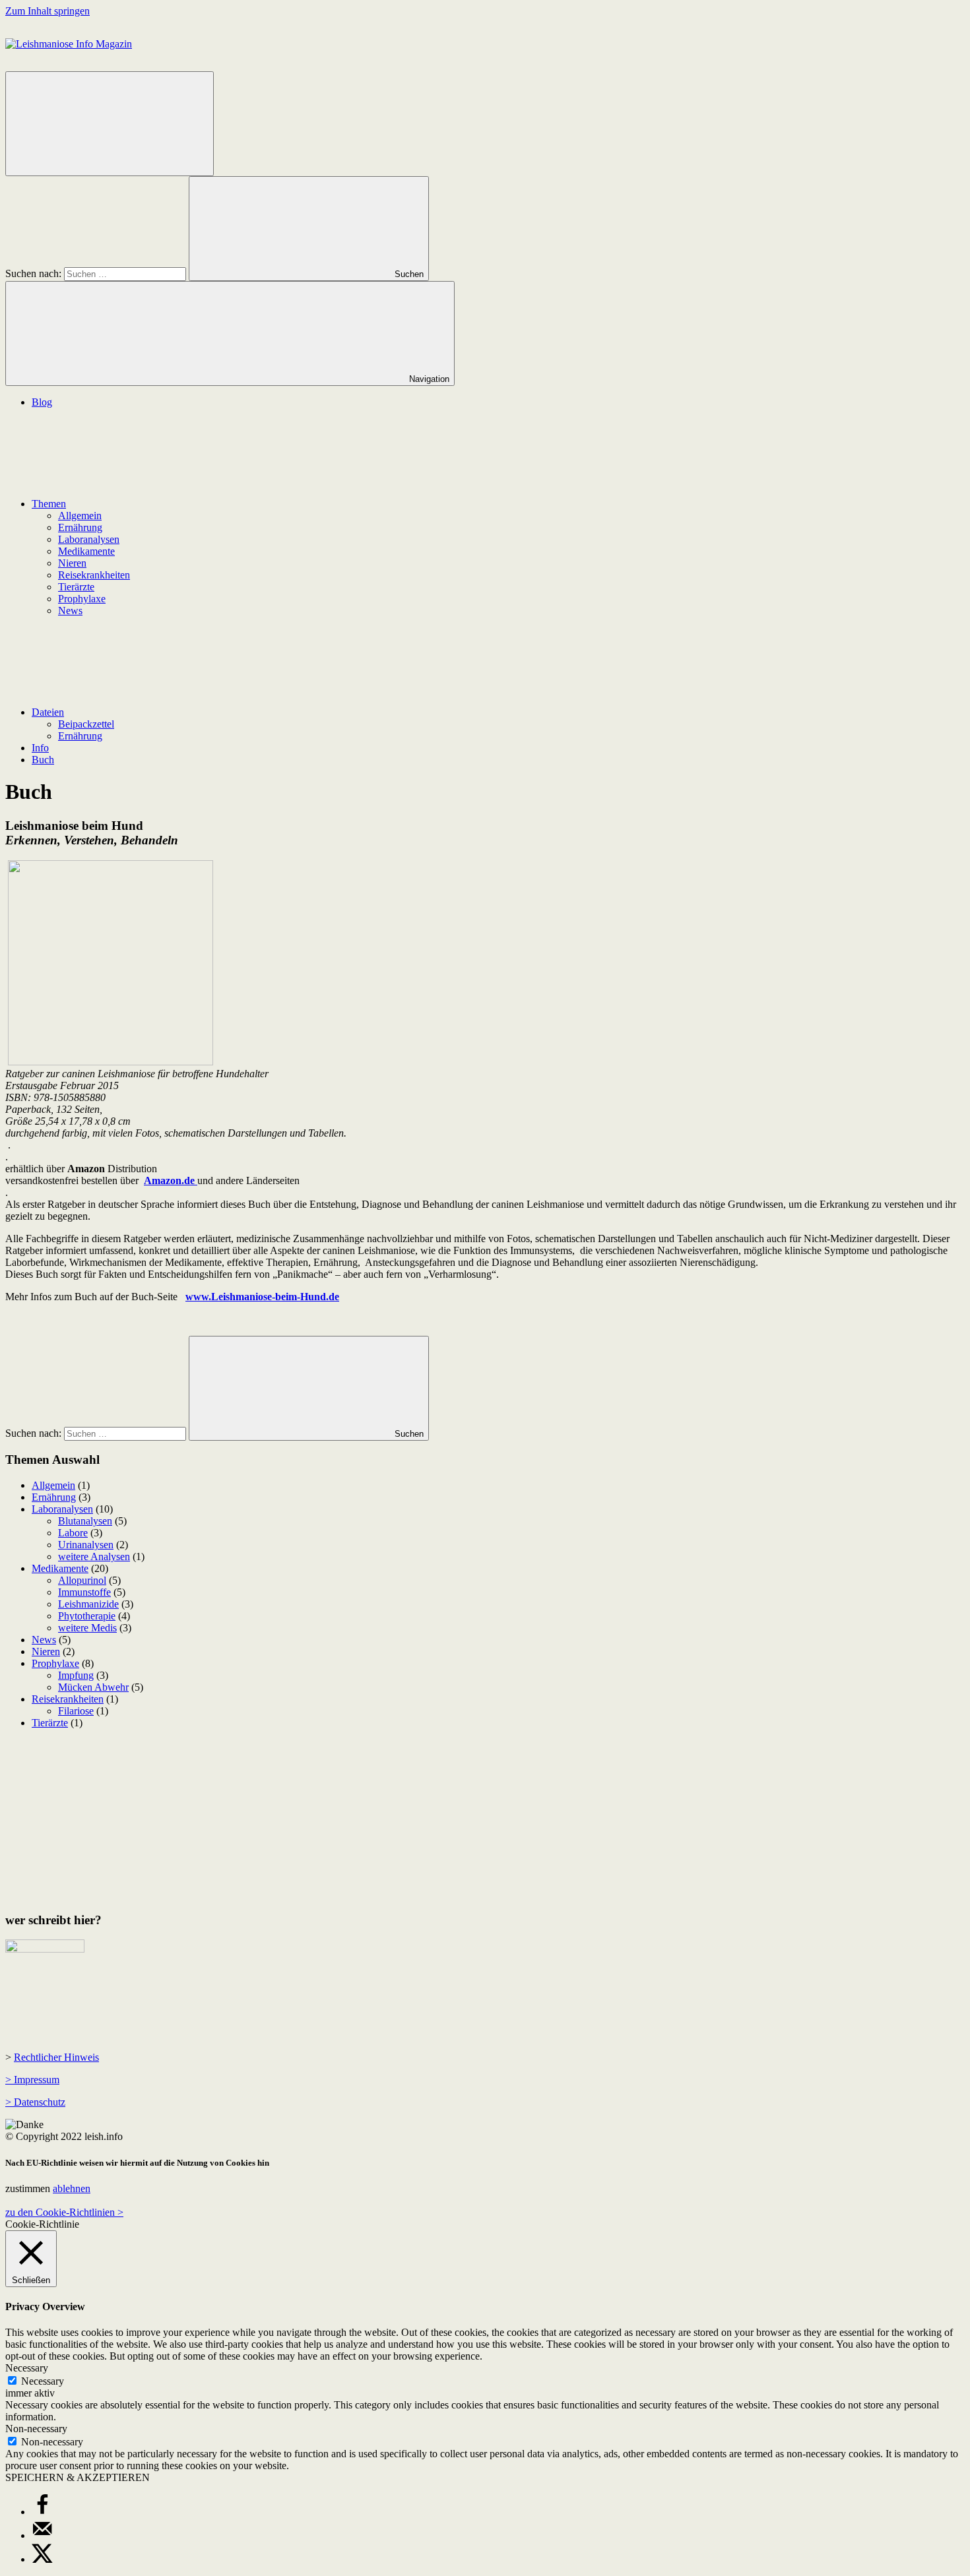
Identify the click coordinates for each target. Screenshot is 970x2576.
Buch (43, 760)
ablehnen (72, 2188)
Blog (42, 402)
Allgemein (80, 516)
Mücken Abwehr (93, 1687)
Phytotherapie (87, 1616)
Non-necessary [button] (36, 2429)
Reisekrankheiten (94, 575)
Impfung (76, 1675)
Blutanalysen (85, 1521)
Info (40, 748)
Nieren (72, 563)
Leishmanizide (88, 1604)
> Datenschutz (35, 2102)
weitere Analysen (94, 1556)
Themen (49, 504)
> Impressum (32, 2080)
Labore (73, 1533)
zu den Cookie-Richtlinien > (64, 2212)
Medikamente (86, 551)
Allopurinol (82, 1580)
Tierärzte (76, 587)
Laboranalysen (89, 539)
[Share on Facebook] (42, 2512)
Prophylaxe (82, 599)
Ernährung (80, 527)
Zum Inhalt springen (48, 11)
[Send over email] (42, 2535)
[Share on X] (42, 2559)
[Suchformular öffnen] (110, 124)
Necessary (43, 2381)
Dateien (48, 712)
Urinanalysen (86, 1545)
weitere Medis (87, 1628)
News (70, 611)
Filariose (76, 1711)
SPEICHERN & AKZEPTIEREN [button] (78, 2477)
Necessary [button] (27, 2368)
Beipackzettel (86, 724)
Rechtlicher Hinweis (56, 2057)
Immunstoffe (84, 1592)
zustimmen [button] (28, 2188)
